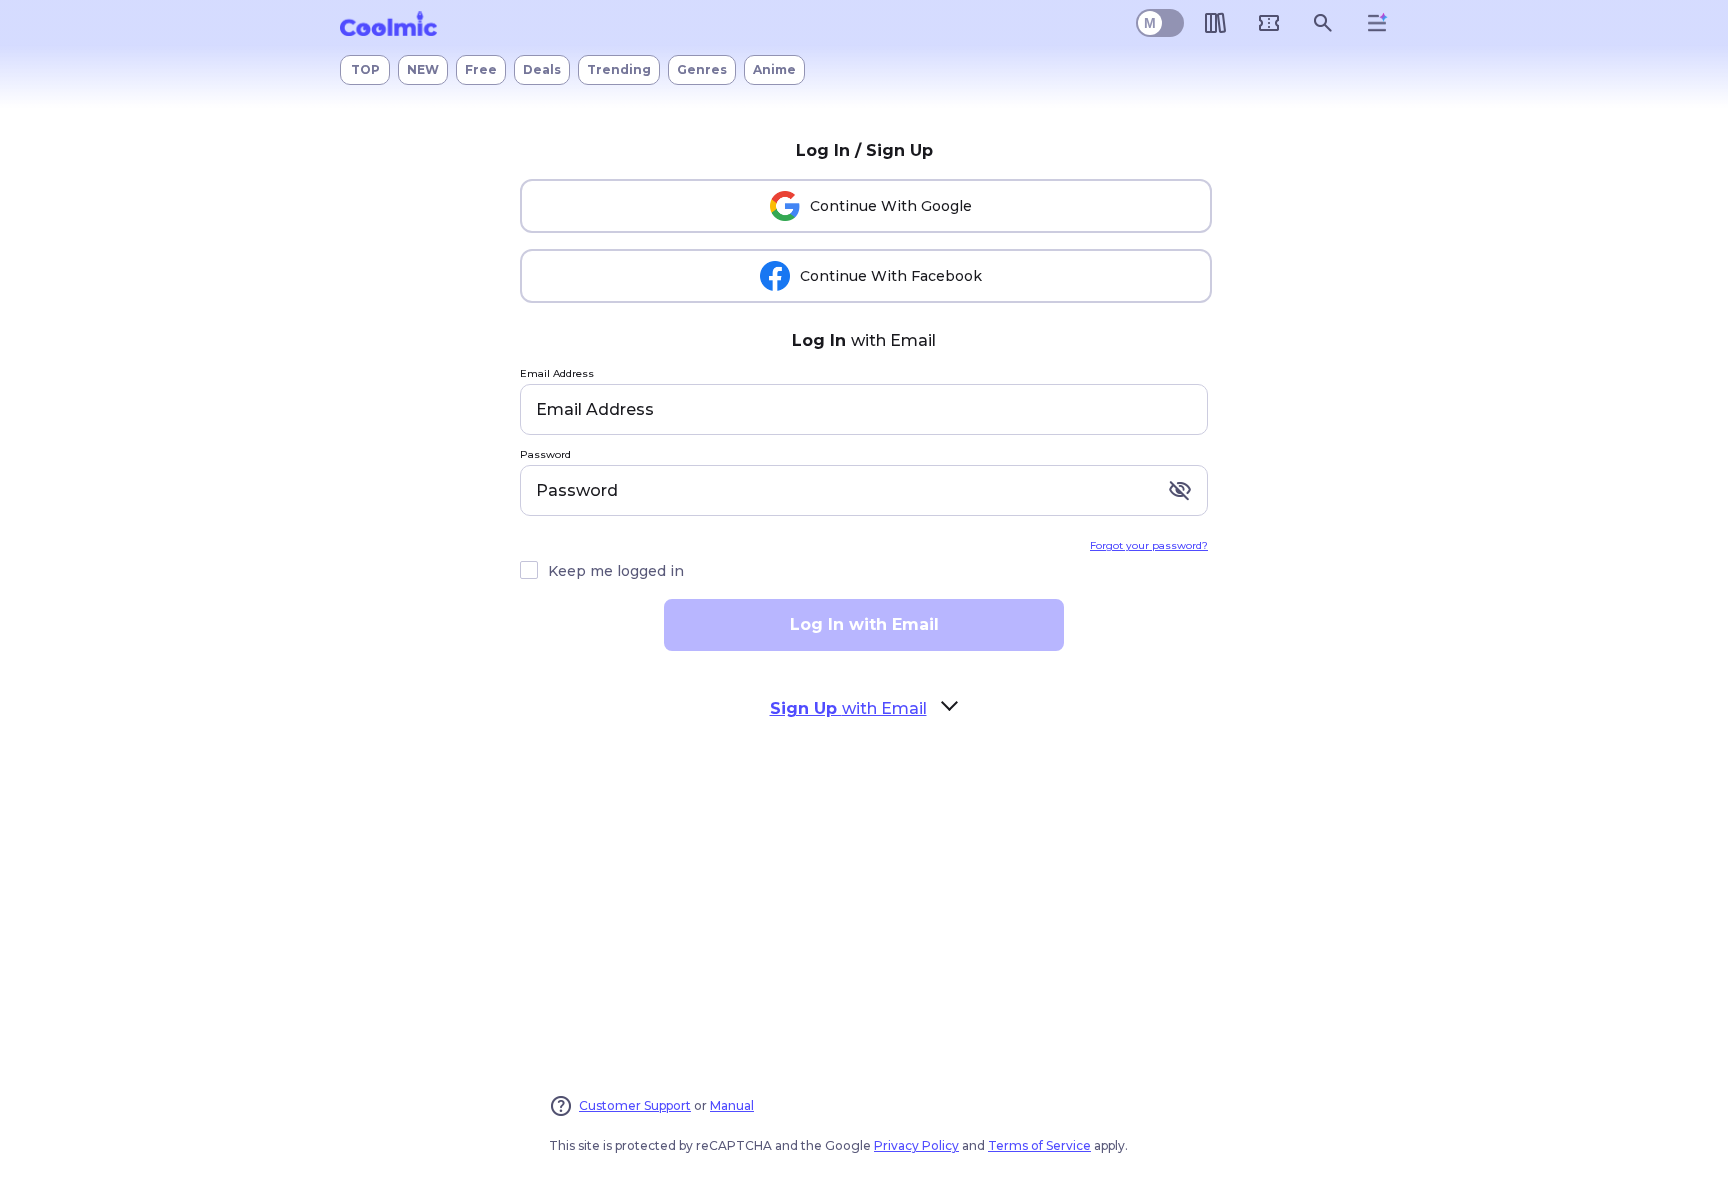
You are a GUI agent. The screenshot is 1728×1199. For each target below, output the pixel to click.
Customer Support (635, 1105)
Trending (619, 69)
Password (545, 455)
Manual (732, 1105)
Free (481, 69)
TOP (365, 69)
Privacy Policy (916, 1145)
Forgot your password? (1149, 545)
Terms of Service (1039, 1145)
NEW (423, 69)
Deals (542, 69)
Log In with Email (864, 624)
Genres (702, 69)
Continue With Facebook (891, 276)
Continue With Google (891, 206)
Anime (774, 69)
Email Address (557, 374)
